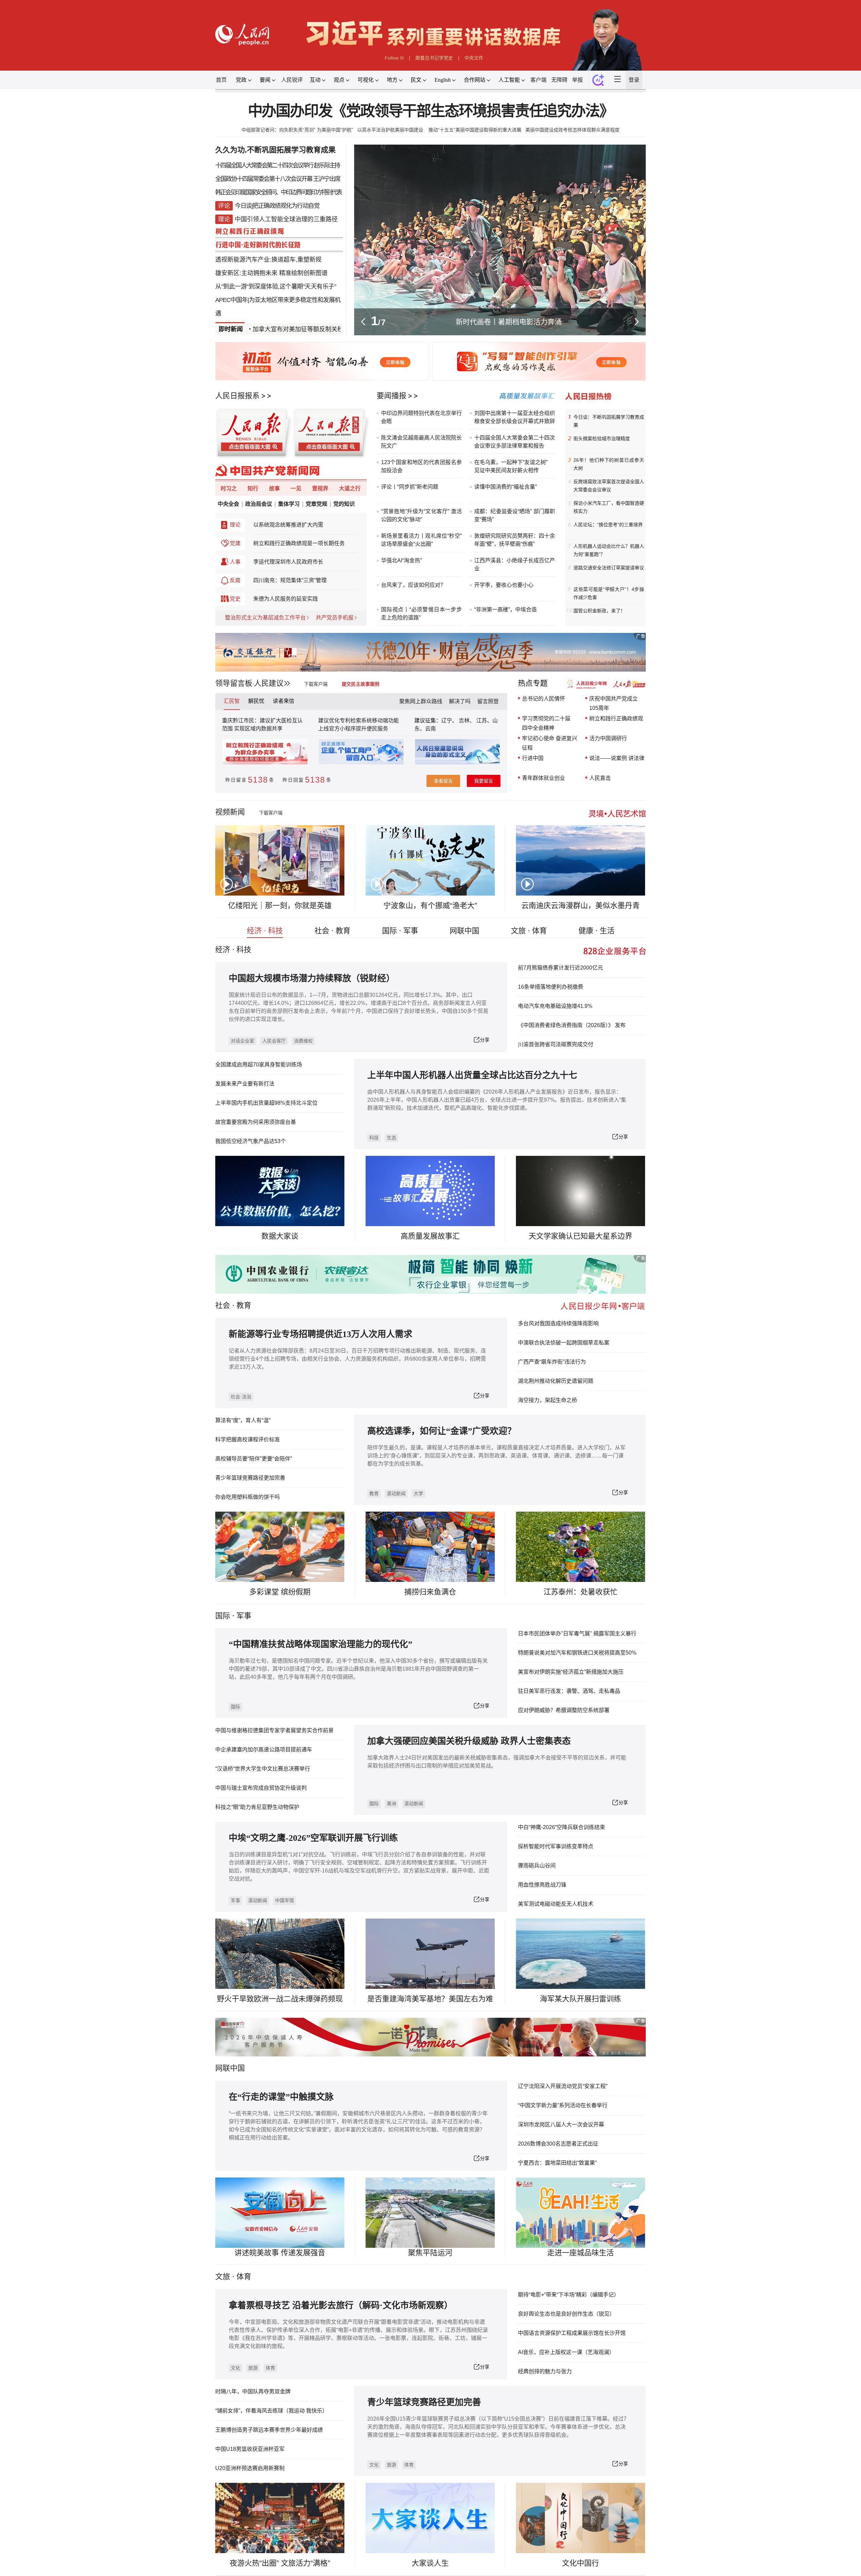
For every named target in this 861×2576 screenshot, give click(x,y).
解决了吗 (460, 701)
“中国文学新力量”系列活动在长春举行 (563, 2105)
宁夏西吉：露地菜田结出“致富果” (557, 2163)
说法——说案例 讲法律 (617, 758)
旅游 (253, 2368)
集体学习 (289, 504)
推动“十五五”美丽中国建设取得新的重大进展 (475, 130)
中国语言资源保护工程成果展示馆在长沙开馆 (572, 2333)
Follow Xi (394, 58)
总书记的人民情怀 (544, 699)
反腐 (235, 580)
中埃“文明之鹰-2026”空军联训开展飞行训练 (313, 1838)
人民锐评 (292, 80)
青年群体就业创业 (544, 778)
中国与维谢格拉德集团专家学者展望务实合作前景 (274, 1730)
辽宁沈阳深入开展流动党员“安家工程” (563, 2086)
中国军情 (285, 1900)
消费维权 (303, 1041)
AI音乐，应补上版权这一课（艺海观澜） (566, 2352)
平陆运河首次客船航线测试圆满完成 (509, 322)
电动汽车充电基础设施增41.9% (555, 1006)
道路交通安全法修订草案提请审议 (609, 568)
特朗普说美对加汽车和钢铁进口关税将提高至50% (577, 1653)
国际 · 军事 (400, 931)
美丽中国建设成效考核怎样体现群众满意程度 (572, 130)
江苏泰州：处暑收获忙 (581, 1592)
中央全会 (228, 504)
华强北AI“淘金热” (401, 560)
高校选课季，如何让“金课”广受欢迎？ (442, 1431)
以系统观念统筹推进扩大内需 (288, 525)
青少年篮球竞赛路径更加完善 (250, 1478)
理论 (235, 525)
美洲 (391, 1804)
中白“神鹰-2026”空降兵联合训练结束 (561, 1827)
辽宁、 (450, 721)
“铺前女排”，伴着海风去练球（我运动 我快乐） (271, 2411)
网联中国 (464, 931)
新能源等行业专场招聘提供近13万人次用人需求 (321, 1334)
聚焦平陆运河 (430, 2253)
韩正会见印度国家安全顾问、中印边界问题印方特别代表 (278, 192)
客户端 (538, 80)
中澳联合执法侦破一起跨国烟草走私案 (564, 1343)
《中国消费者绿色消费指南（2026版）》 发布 (572, 1025)
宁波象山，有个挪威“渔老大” (430, 905)
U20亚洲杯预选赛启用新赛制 (250, 2468)
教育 (244, 1305)
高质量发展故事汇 (430, 1236)
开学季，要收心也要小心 (504, 585)
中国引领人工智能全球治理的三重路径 (286, 219)
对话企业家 (242, 1041)
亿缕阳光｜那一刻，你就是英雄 (280, 905)
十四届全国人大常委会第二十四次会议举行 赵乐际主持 (277, 165)
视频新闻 (230, 812)
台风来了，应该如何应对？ (413, 585)
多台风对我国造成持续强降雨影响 (558, 1323)
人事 (235, 562)
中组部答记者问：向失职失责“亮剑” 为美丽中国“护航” (297, 130)
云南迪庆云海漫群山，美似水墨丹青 (581, 905)
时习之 (229, 488)
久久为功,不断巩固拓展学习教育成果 (275, 150)
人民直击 (600, 778)
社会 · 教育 (332, 931)
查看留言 (443, 781)
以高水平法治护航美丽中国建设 (391, 130)
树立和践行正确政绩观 (616, 718)
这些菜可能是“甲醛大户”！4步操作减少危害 (609, 593)
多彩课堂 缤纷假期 (280, 1592)
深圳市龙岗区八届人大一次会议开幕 (561, 2125)
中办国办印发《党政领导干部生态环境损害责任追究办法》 (431, 111)
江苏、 (484, 721)
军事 (244, 1616)
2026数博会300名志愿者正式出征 (558, 2144)
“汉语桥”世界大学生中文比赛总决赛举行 (263, 1769)
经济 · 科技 (265, 931)
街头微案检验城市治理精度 (602, 439)
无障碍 (559, 80)
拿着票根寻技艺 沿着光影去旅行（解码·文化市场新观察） (341, 2305)
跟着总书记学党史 (434, 58)
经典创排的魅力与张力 (545, 2371)
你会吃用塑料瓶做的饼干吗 (248, 1497)
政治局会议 (259, 504)
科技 (374, 1138)
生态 (391, 1138)
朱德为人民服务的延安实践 (286, 599)
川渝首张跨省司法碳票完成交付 (556, 1044)
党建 (235, 543)
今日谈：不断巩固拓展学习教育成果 (609, 421)
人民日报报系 (237, 396)
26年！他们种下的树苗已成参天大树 (609, 464)
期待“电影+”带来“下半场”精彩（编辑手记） (569, 2295)
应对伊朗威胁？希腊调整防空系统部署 (564, 1710)
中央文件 (474, 58)
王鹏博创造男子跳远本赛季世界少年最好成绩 (269, 2430)
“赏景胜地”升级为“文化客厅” (415, 511)
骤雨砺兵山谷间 (537, 1866)
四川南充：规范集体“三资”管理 (290, 580)
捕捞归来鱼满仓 (430, 1592)
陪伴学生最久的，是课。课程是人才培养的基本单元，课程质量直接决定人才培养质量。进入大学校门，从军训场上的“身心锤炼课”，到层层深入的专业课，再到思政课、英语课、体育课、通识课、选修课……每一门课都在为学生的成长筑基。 (496, 1456)
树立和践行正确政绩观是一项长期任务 (299, 543)
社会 (223, 1305)
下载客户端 (316, 684)
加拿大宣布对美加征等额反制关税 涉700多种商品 (260, 329)
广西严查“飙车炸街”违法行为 (552, 1362)
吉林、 (467, 721)
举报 (577, 80)
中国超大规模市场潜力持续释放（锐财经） (312, 978)
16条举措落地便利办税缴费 (551, 987)
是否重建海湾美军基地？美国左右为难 (430, 1999)
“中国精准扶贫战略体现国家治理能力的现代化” (321, 1644)
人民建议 (269, 683)
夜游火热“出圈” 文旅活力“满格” (280, 2563)
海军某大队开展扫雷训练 (581, 1999)
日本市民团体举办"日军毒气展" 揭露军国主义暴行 (577, 1634)
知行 (253, 488)
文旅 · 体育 (529, 931)
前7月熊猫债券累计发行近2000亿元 (560, 968)
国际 (223, 1616)
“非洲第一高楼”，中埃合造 (506, 610)
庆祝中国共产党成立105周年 (613, 703)
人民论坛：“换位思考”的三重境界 (608, 525)
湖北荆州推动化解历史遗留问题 (556, 1381)
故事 (274, 488)
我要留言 (484, 781)
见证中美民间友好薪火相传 (507, 470)
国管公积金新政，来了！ (599, 611)
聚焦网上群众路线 (421, 701)
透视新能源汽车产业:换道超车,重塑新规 (268, 260)
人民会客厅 (274, 1041)
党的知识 (344, 504)
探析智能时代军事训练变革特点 (556, 1846)
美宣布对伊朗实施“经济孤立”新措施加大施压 (571, 1672)
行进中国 (533, 758)
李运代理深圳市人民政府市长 (288, 562)
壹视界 (320, 488)
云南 (430, 729)
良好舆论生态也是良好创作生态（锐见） (566, 2314)
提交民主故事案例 (361, 684)
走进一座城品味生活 (581, 2253)
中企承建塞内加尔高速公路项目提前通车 (264, 1750)
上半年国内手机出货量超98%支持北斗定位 (266, 1103)
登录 (634, 80)
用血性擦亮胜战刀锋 (542, 1885)
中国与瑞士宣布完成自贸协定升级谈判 (261, 1788)
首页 (221, 80)
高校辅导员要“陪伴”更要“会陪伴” (254, 1459)
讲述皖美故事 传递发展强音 (280, 2253)
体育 (270, 2368)
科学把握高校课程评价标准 (248, 1439)
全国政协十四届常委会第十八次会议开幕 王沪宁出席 (278, 179)
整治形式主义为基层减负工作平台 (265, 618)
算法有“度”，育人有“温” (243, 1420)
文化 (235, 2368)
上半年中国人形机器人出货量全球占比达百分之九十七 (472, 1075)
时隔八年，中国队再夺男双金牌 (253, 2392)
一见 (296, 488)
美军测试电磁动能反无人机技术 (556, 1904)
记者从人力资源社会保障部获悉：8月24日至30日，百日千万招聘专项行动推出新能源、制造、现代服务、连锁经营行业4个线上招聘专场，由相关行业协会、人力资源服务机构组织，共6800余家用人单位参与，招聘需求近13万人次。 (357, 1359)
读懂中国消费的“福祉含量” (506, 487)
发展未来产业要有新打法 (245, 1084)
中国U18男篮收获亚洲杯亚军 (250, 2449)
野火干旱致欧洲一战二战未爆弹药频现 (280, 1999)
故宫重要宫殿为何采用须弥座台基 (256, 1122)
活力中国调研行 (608, 738)
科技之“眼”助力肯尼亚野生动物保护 (257, 1807)
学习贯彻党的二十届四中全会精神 (546, 723)
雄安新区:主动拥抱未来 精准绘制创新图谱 (271, 273)
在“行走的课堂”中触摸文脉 (281, 2097)
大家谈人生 (430, 2563)
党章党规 (316, 504)
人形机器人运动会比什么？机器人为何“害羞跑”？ (609, 550)
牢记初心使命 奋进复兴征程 (550, 743)
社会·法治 (241, 1397)
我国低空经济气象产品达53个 (251, 1141)
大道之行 (350, 488)
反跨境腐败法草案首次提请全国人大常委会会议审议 (609, 486)
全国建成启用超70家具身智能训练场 (259, 1065)
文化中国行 (581, 2563)
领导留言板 (234, 683)
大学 (418, 1493)
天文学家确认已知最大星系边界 (581, 1236)
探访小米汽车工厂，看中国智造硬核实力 (609, 507)
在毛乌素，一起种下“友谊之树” (511, 462)
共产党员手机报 (335, 618)
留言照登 (488, 701)
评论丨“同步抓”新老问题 (410, 487)
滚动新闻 (396, 1493)
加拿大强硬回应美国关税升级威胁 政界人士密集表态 (469, 1741)
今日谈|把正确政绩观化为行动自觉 (277, 206)
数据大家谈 (280, 1236)
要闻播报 (391, 396)
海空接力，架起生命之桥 (548, 1400)
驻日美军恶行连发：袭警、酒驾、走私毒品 (569, 1691)
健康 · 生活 (596, 931)
